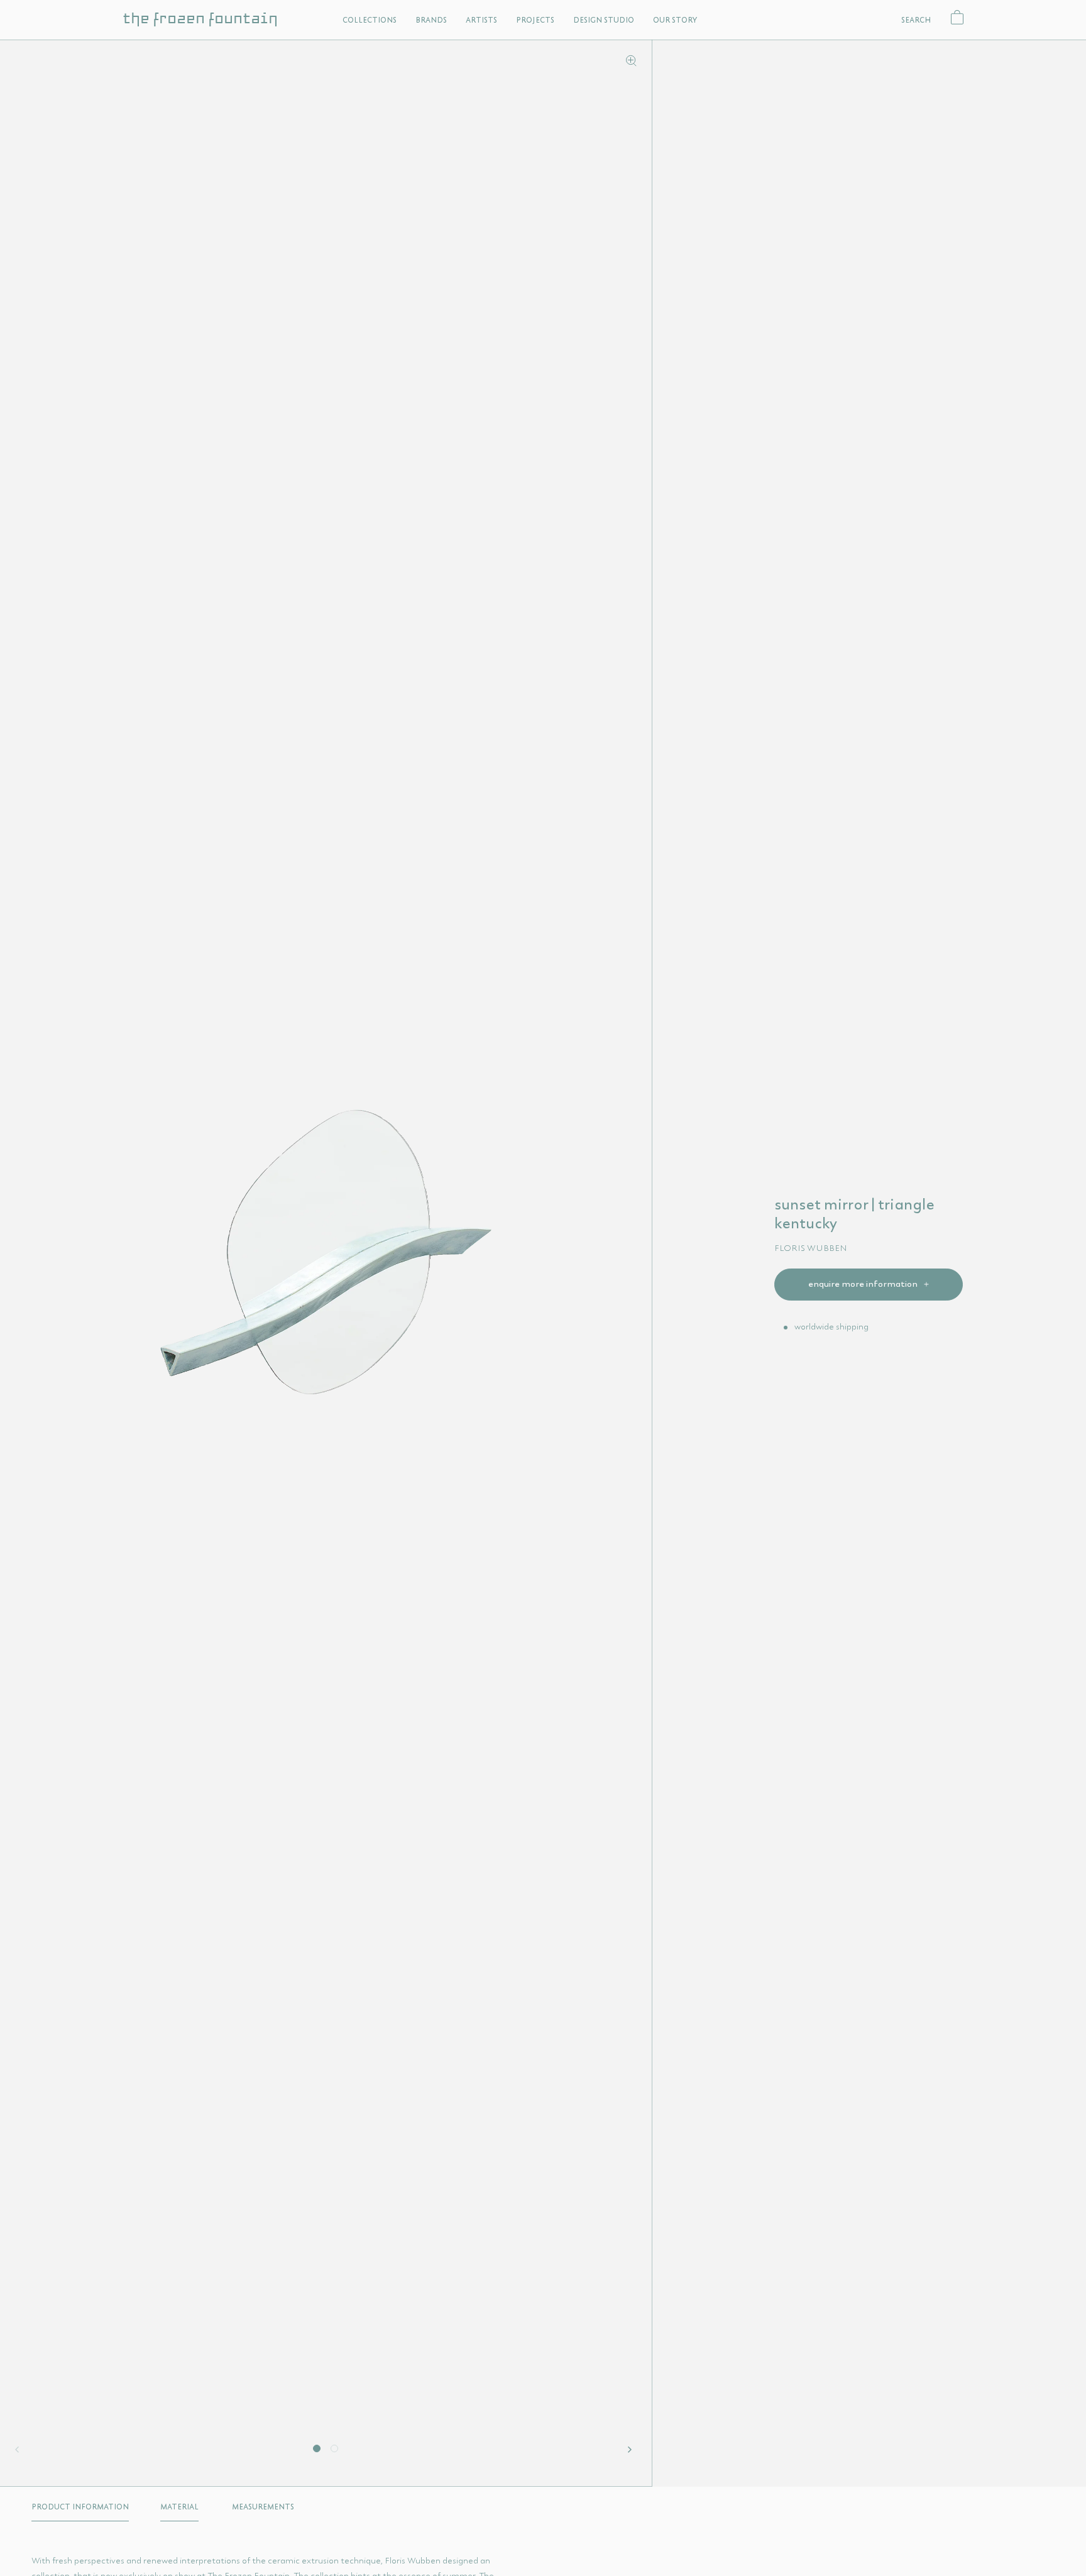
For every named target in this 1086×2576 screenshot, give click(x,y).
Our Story (675, 20)
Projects (535, 20)
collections (370, 20)
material (179, 2507)
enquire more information (864, 1284)
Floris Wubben (811, 1248)
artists (481, 20)
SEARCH (916, 20)
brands (431, 20)
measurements (263, 2507)
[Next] (632, 2450)
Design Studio (604, 20)
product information (80, 2507)
